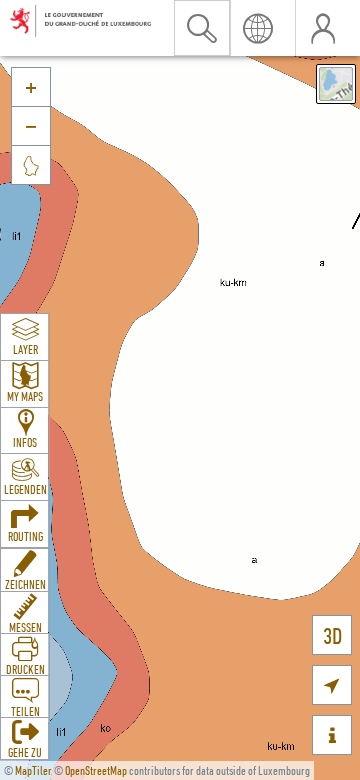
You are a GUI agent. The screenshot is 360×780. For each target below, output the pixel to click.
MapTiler (33, 770)
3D (332, 635)
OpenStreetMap (96, 770)
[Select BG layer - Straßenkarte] (336, 84)
